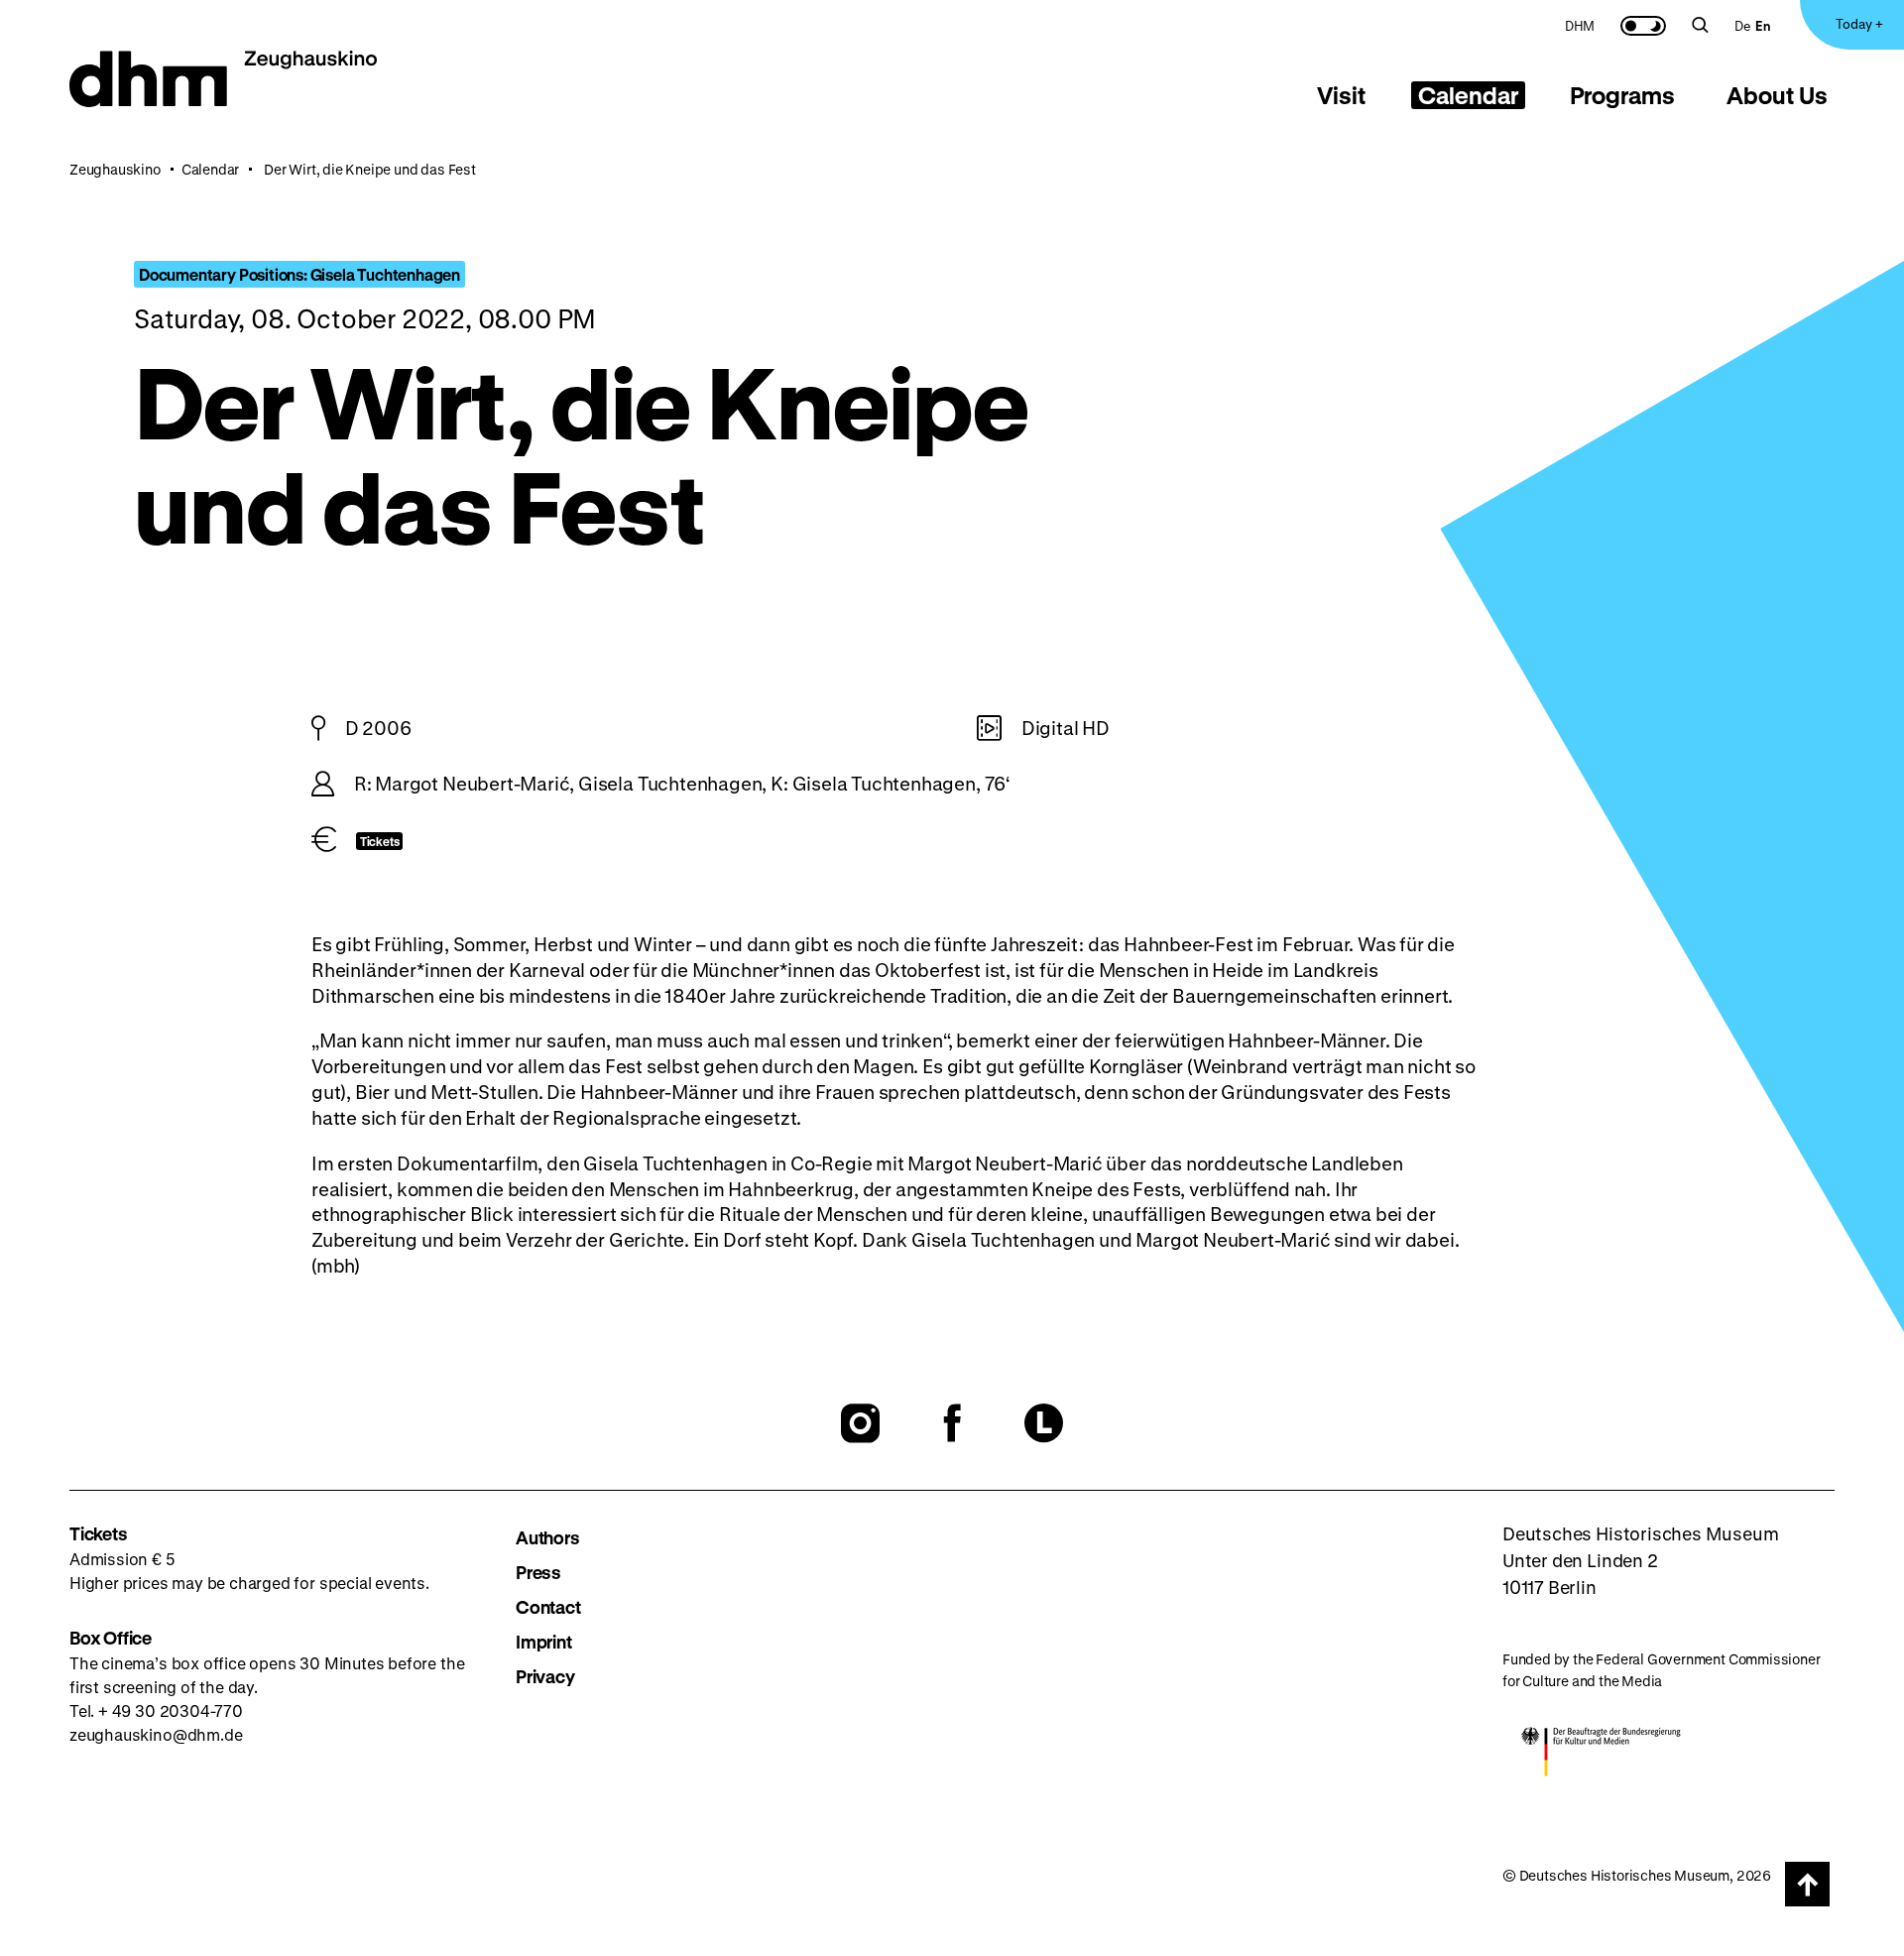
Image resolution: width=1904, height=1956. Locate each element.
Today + (1859, 23)
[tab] (1342, 95)
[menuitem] (1580, 25)
